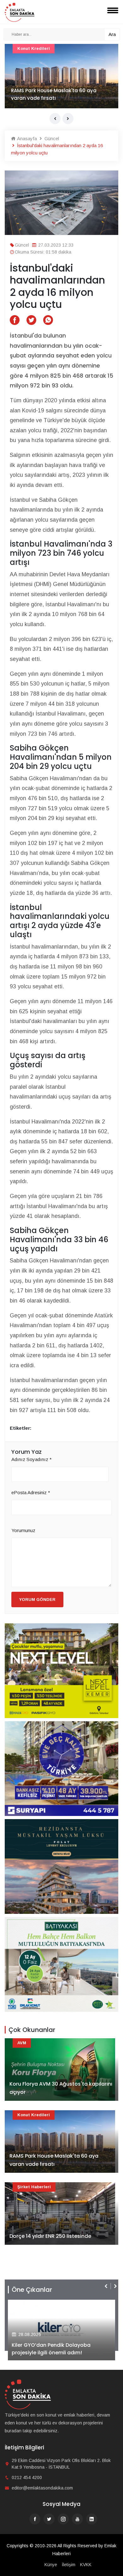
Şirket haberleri (34, 2187)
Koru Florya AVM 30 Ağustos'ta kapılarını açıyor (61, 2088)
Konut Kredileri (34, 2115)
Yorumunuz (23, 1530)
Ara (112, 34)
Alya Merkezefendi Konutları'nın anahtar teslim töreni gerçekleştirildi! (59, 2349)
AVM (22, 48)
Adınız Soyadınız (32, 1459)
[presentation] (55, 119)
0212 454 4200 (27, 2477)
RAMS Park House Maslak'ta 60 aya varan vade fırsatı (54, 2160)
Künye (51, 2565)
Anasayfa (26, 138)
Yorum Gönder (37, 1600)
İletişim (69, 2565)
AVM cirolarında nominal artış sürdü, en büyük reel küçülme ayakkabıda (60, 94)
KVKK (86, 2565)
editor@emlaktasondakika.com (42, 2488)
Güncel (51, 138)
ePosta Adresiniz (31, 1492)
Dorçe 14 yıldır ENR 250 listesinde (50, 2236)
